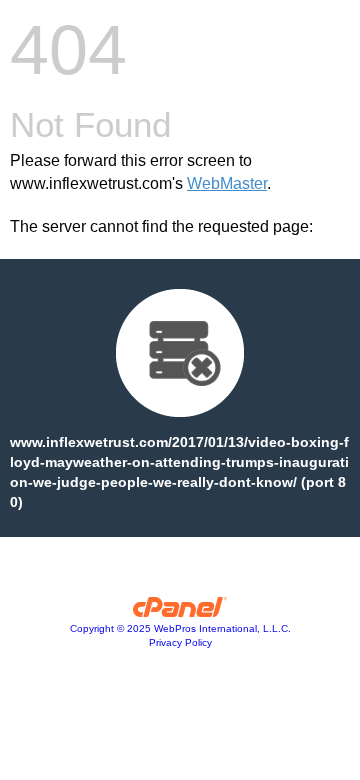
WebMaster (227, 183)
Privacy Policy (180, 642)
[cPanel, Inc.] (180, 612)
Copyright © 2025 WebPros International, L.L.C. (180, 628)
